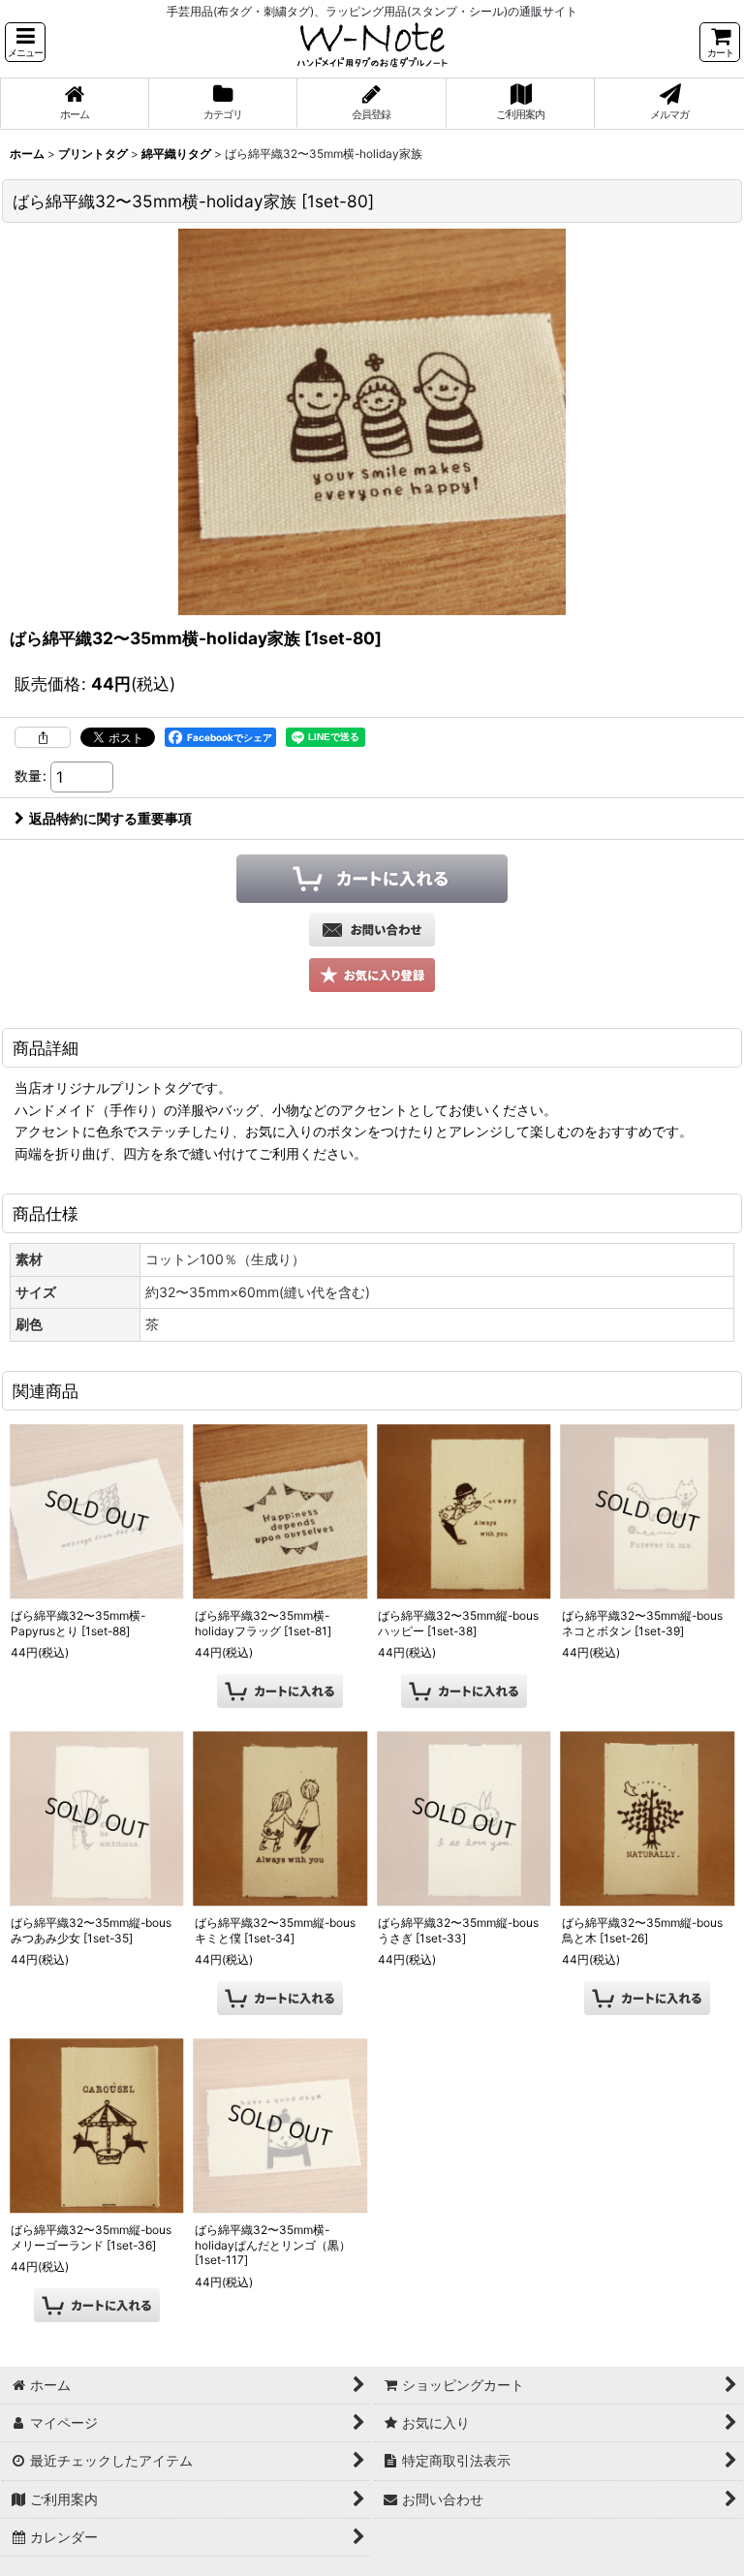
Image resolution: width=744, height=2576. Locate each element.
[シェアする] (43, 737)
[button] (25, 42)
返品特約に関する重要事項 (110, 818)
